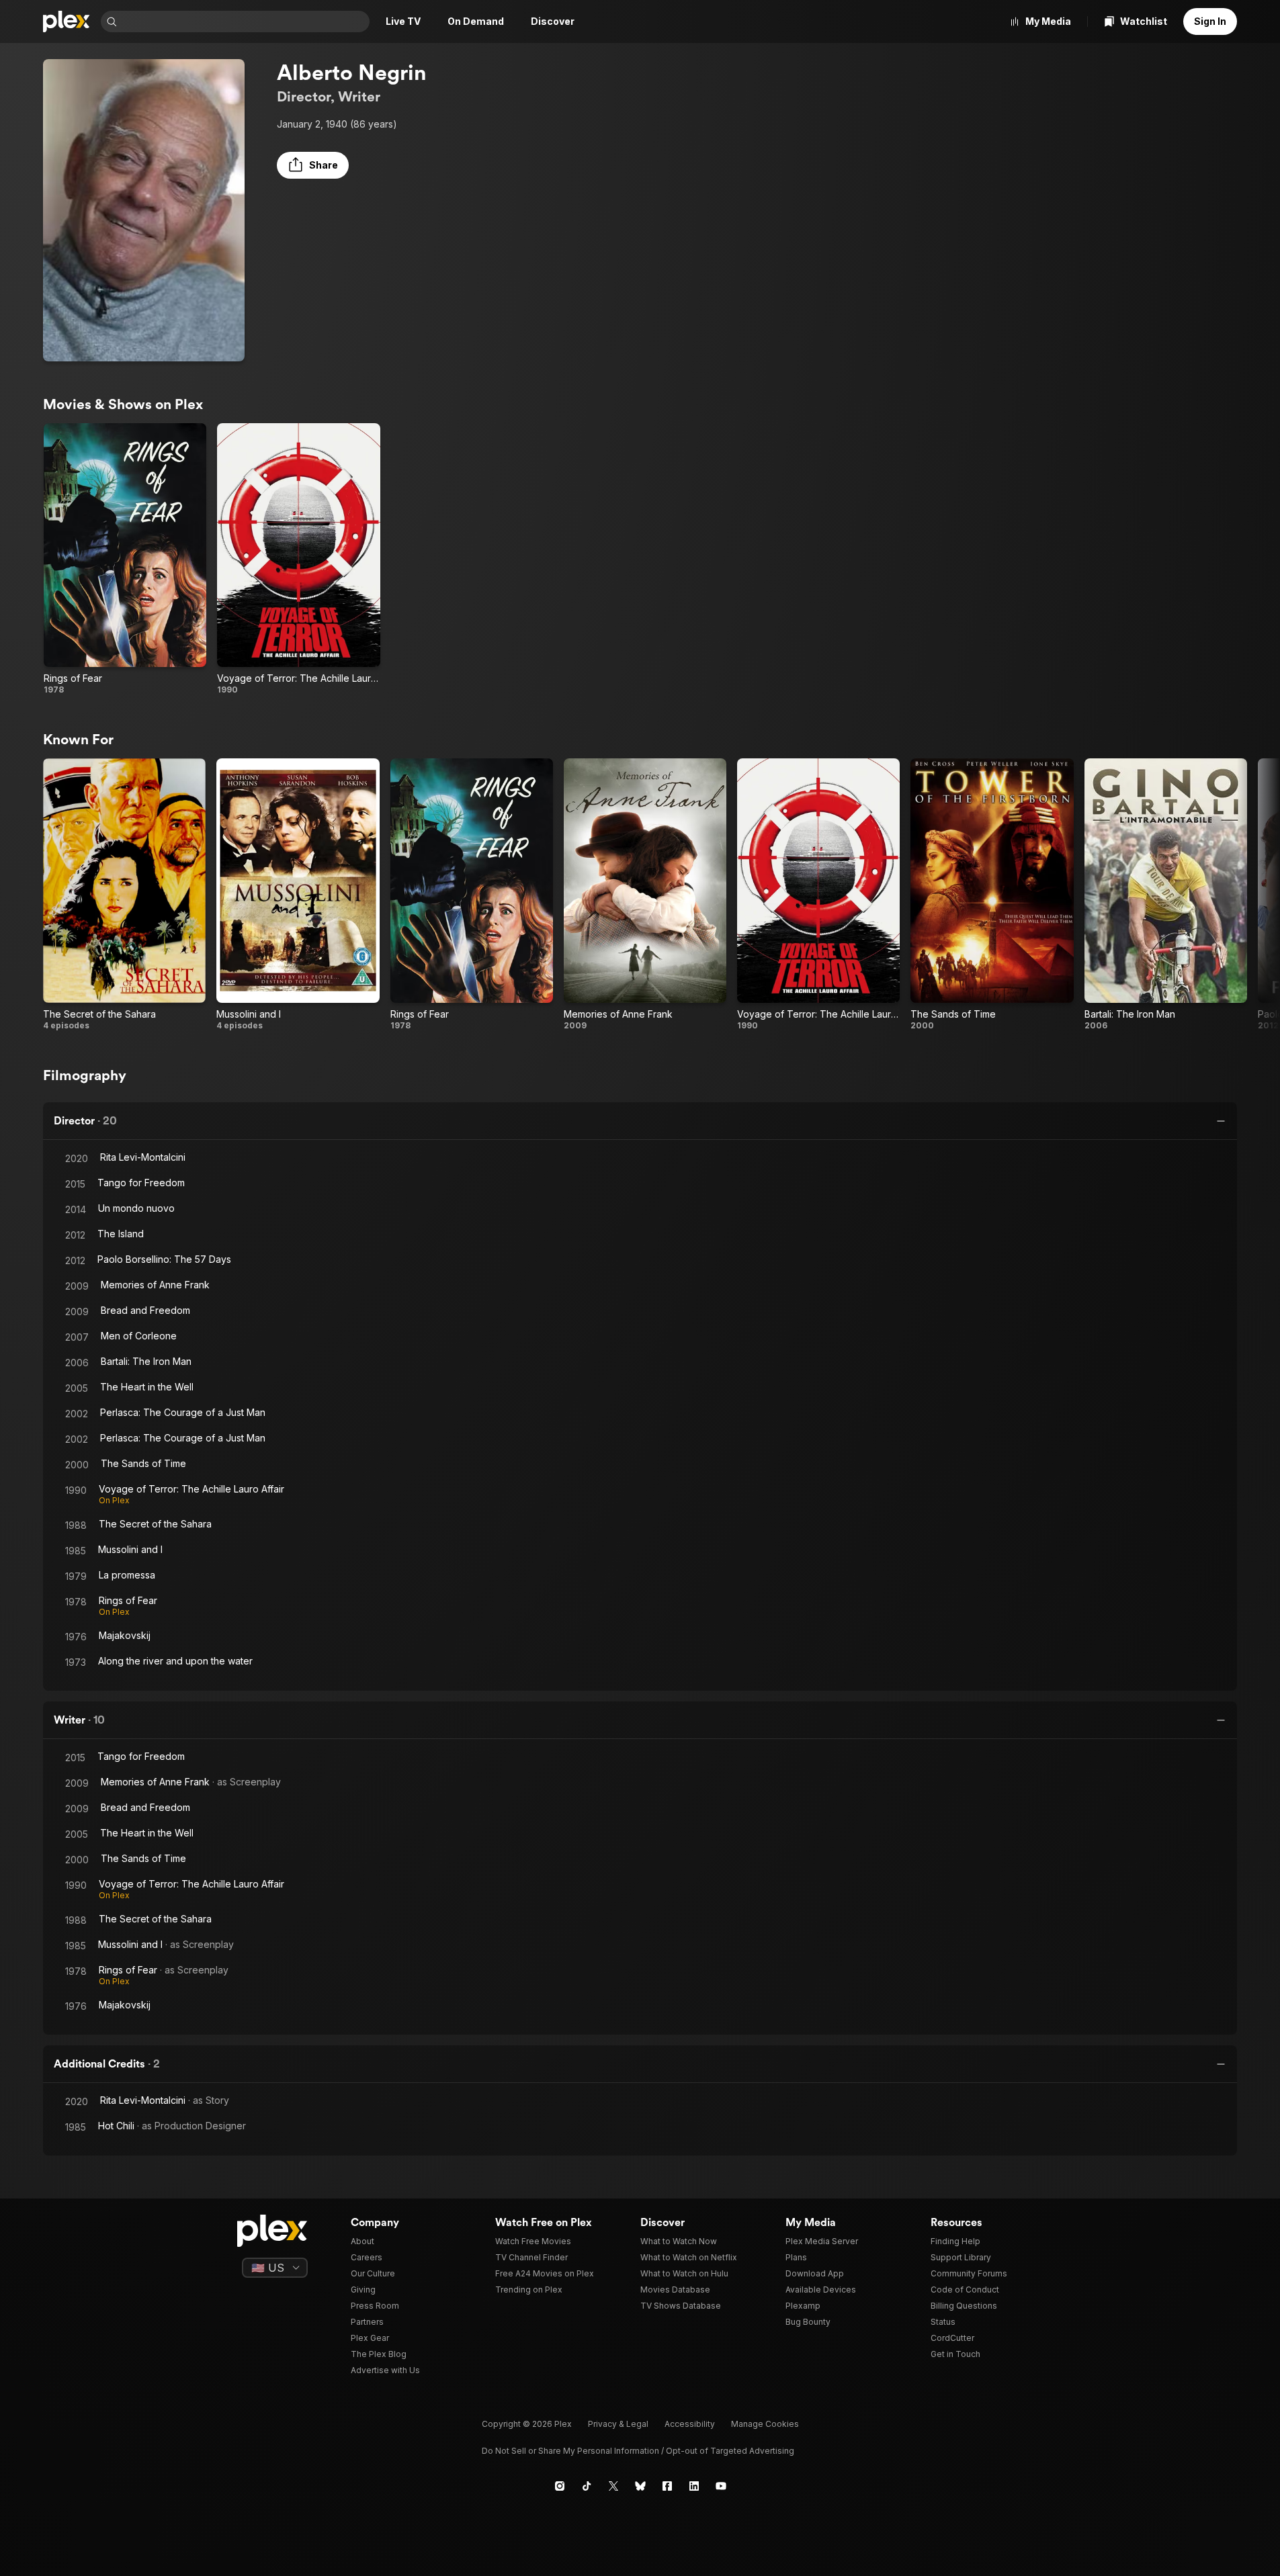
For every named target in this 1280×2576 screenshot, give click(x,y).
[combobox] (245, 21)
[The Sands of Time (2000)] (992, 894)
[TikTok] (587, 2486)
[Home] (67, 21)
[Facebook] (667, 2486)
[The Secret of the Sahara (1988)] (124, 894)
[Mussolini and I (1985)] (298, 894)
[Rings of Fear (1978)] (125, 559)
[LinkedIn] (694, 2486)
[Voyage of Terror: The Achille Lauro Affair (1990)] (298, 559)
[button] (313, 165)
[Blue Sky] (640, 2486)
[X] (613, 2486)
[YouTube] (721, 2486)
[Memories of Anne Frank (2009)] (645, 894)
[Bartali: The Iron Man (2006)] (1166, 894)
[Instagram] (560, 2486)
